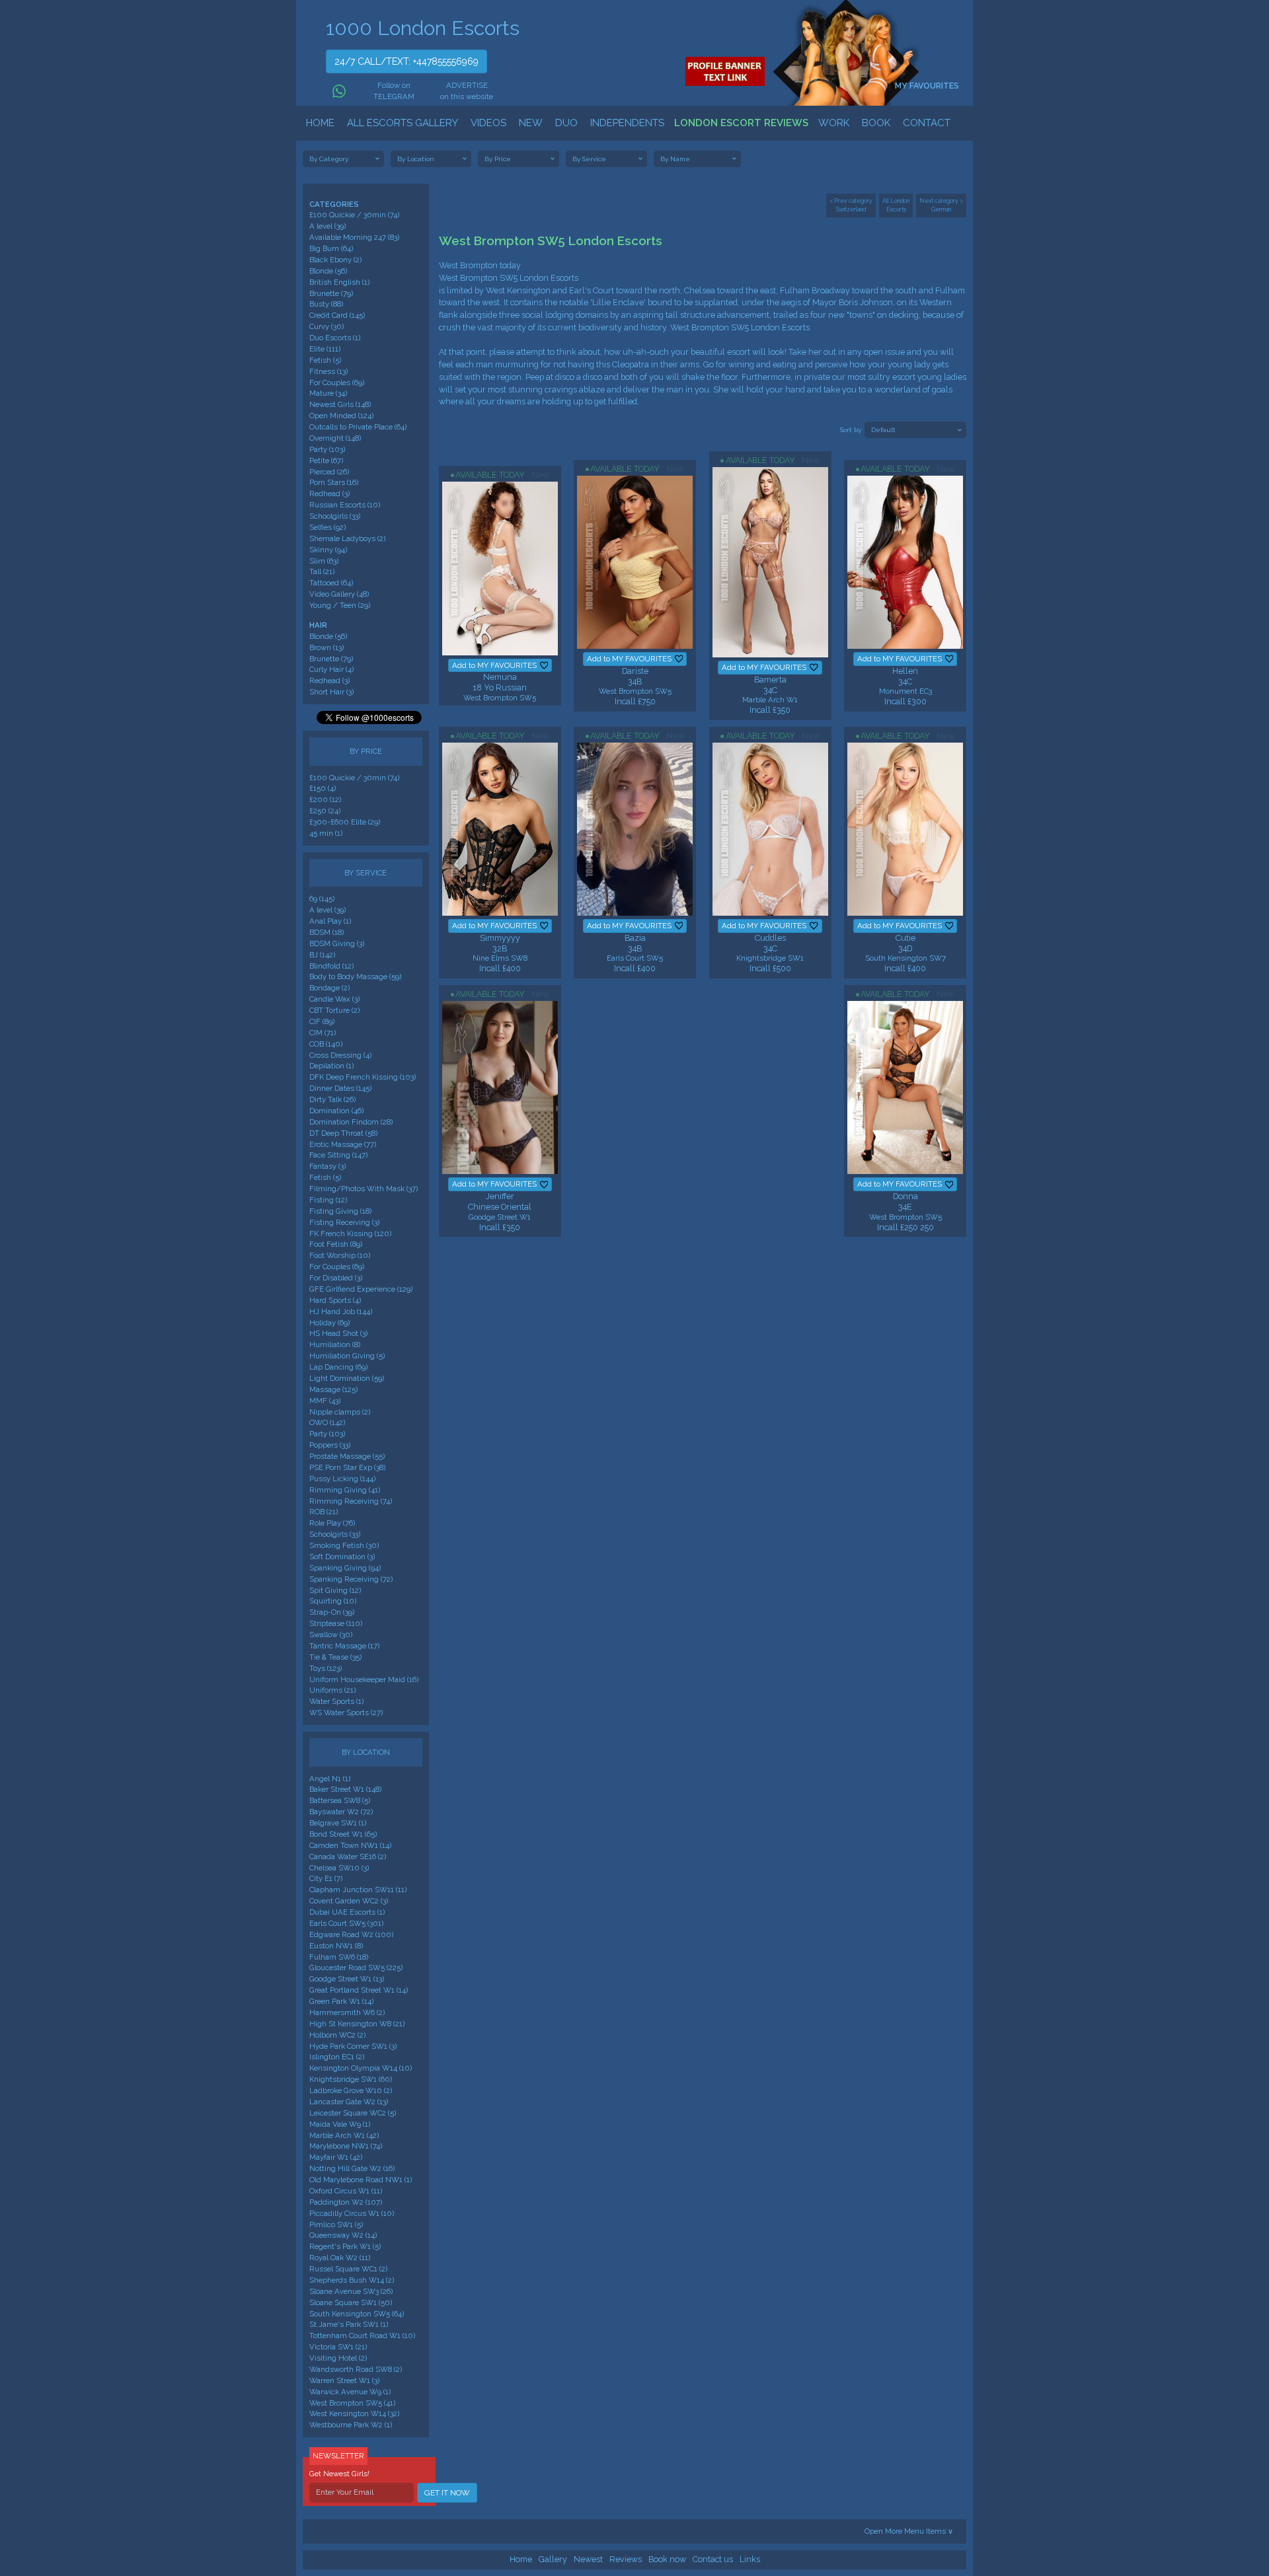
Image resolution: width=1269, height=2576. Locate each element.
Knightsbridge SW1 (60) (351, 2079)
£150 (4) (323, 788)
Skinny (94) (328, 550)
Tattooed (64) (331, 583)
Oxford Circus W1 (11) (346, 2191)
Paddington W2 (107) (346, 2202)
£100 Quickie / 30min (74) (354, 215)
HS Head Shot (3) (338, 1333)
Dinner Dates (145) (340, 1088)
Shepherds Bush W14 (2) (352, 2280)
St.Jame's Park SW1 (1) (349, 2324)
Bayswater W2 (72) (341, 1812)
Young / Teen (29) (340, 605)
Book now (667, 2559)
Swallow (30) (331, 1635)
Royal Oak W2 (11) (340, 2258)
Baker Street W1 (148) (345, 1789)
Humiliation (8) (335, 1344)
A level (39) (327, 226)
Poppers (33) (330, 1445)
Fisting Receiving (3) (344, 1222)
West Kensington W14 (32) (354, 2413)
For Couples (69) (337, 383)
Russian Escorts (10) (345, 505)
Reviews (626, 2559)
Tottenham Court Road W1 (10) (362, 2336)
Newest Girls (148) (340, 404)
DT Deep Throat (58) (343, 1133)
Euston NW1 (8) (336, 1946)
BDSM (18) (327, 932)
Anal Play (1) (330, 921)
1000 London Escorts (423, 28)
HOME (320, 123)
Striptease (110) (336, 1623)
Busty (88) (326, 304)
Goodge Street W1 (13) (347, 1979)
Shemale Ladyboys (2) (347, 538)
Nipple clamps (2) (340, 1412)
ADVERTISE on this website (467, 91)
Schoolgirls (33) (335, 516)
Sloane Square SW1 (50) (351, 2302)
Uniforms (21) (332, 1690)
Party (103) (327, 449)
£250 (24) (325, 811)
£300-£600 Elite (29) (345, 822)
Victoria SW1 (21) (338, 2347)
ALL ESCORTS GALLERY (403, 123)
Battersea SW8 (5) (340, 1800)
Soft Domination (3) (342, 1557)
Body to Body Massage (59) (355, 976)
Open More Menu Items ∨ (909, 2531)
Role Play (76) (332, 1523)
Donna (905, 1196)
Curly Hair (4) (331, 669)
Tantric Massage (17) (344, 1646)
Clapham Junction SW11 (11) (358, 1890)
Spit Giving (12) (335, 1590)
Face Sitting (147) (338, 1155)
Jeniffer (500, 1196)
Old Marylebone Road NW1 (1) (361, 2180)
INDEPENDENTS (627, 123)
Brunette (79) (331, 293)
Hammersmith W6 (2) (347, 2012)
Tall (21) (322, 571)
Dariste (635, 671)
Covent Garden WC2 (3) (349, 1901)
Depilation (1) (331, 1066)
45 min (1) (326, 833)
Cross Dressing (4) (340, 1055)
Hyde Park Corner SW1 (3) (353, 2046)
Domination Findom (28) (351, 1122)
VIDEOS (488, 123)
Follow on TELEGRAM (393, 91)
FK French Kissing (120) (350, 1233)
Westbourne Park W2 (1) (351, 2425)
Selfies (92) (327, 527)
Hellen (905, 671)
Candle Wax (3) (334, 999)
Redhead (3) (329, 494)
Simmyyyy (500, 938)
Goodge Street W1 (500, 1217)
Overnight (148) (335, 438)
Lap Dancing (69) (338, 1367)
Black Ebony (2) (335, 260)
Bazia (635, 938)
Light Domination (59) (347, 1378)
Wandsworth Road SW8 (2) (356, 2369)
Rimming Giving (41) (345, 1490)
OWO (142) (327, 1422)
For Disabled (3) (336, 1278)
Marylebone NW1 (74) (346, 2146)
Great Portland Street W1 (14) (359, 1990)
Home (521, 2559)
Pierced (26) (329, 472)
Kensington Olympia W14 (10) (361, 2068)
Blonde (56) (328, 271)
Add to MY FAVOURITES (494, 665)
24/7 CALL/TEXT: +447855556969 (406, 61)
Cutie (905, 938)
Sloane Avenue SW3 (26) (351, 2291)
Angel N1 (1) (330, 1779)
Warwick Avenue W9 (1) (350, 2392)
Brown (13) (327, 647)
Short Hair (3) (331, 692)
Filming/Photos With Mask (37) (364, 1189)
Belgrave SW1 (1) (338, 1823)
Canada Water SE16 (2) (348, 1857)
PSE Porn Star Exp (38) (347, 1467)
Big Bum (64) (331, 248)
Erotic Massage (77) (343, 1144)
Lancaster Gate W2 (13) (349, 2102)
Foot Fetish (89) (336, 1244)
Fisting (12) (328, 1200)
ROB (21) (324, 1512)
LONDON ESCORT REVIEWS (741, 123)
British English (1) (339, 282)
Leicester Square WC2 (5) (353, 2113)
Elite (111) (325, 349)
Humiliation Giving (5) (347, 1356)
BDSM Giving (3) (337, 943)
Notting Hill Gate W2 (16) (352, 2168)
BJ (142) (322, 955)
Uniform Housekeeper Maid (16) (364, 1679)
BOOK (876, 123)
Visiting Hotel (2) (338, 2358)
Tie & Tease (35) (335, 1657)
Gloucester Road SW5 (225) (356, 1968)
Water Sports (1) (336, 1701)
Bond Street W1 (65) (343, 1834)
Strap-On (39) (332, 1612)
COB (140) (326, 1044)
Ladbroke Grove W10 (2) (351, 2090)
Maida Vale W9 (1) (340, 2124)
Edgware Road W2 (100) (351, 1934)
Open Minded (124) (341, 416)
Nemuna (500, 677)
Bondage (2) (329, 988)
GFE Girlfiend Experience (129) (361, 1289)
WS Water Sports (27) (346, 1712)
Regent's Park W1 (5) (345, 2246)
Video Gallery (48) (339, 594)
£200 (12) (325, 799)
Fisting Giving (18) (340, 1211)
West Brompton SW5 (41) (352, 2403)
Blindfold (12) (331, 966)
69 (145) (322, 899)
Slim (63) (324, 561)
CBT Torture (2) (334, 1010)
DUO (566, 123)
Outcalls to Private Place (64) (358, 427)
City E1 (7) (326, 1878)
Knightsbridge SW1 (770, 958)
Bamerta (770, 680)
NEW (531, 123)
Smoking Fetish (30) (344, 1545)
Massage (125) (333, 1389)
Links (750, 2559)
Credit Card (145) (337, 315)
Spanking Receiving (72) (351, 1579)
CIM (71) (323, 1033)
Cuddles (770, 938)
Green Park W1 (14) (341, 2001)
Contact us (713, 2559)
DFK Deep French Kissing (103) (363, 1077)
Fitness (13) (328, 371)
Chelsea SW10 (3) (339, 1868)
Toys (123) (326, 1668)
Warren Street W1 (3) (344, 2380)
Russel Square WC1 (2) (348, 2269)
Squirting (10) (333, 1601)
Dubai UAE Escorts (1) (347, 1912)
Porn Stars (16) (334, 482)
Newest (588, 2559)
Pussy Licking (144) (342, 1479)
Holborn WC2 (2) (337, 2035)
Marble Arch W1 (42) (344, 2135)
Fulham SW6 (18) (339, 1957)
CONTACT (927, 123)
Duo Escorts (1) (335, 338)
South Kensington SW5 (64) (357, 2314)
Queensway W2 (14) (343, 2235)
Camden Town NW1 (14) (350, 1845)
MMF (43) (325, 1401)
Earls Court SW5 (635, 958)
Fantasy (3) (327, 1166)
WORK (834, 123)
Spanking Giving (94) (345, 1568)
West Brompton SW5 (500, 698)
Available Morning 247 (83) (354, 237)
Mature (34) (328, 393)
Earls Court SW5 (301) (346, 1923)
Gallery (553, 2559)
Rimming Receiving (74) (351, 1501)
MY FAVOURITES (928, 86)
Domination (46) (336, 1111)
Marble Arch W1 (770, 700)
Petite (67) (326, 460)
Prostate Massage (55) (347, 1456)
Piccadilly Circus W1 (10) (352, 2213)
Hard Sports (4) (335, 1300)
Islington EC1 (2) (337, 2057)
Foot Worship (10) (340, 1255)
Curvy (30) (327, 326)
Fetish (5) (325, 360)
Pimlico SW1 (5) (336, 2225)
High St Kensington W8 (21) (357, 2024)
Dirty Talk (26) (332, 1099)
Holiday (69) (329, 1323)
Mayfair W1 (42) (336, 2157)
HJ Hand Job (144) (341, 1311)
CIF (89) (322, 1021)
